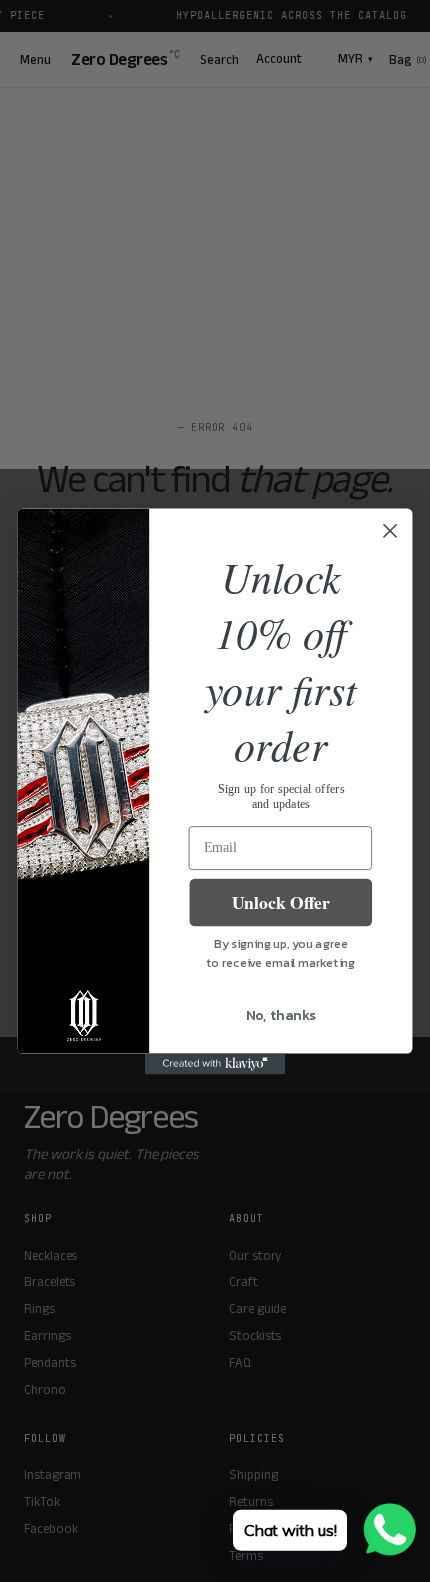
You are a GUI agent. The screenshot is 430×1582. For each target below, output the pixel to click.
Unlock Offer (281, 901)
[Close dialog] (390, 530)
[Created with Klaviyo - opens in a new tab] (215, 1063)
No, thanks (281, 1014)
